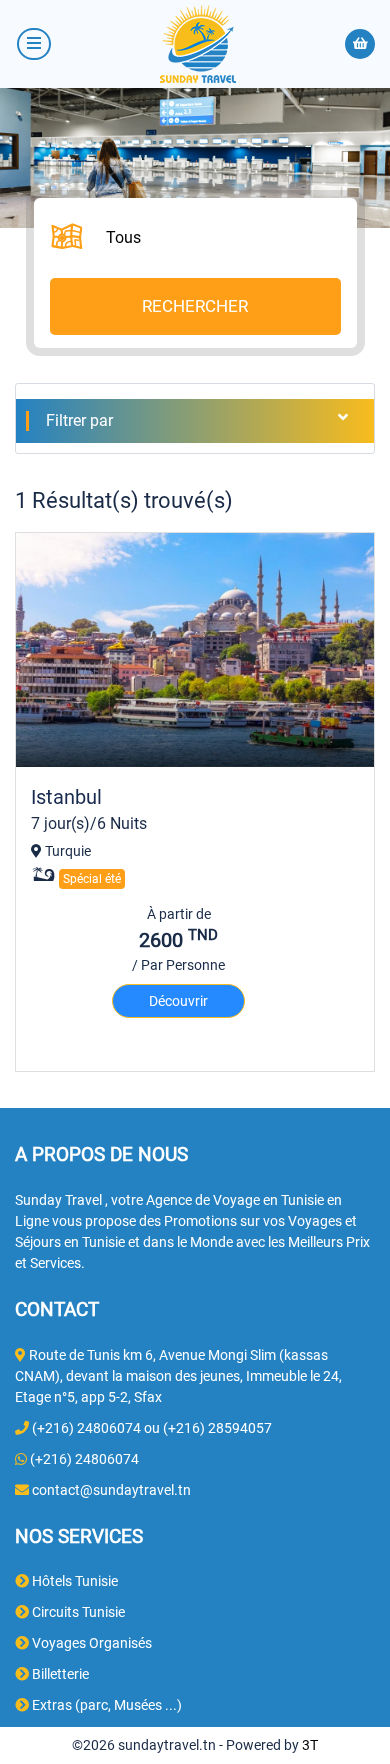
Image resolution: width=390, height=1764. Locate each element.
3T (310, 1745)
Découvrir (178, 1001)
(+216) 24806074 (84, 1459)
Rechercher (195, 306)
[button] (214, 238)
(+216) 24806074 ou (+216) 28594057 (152, 1428)
